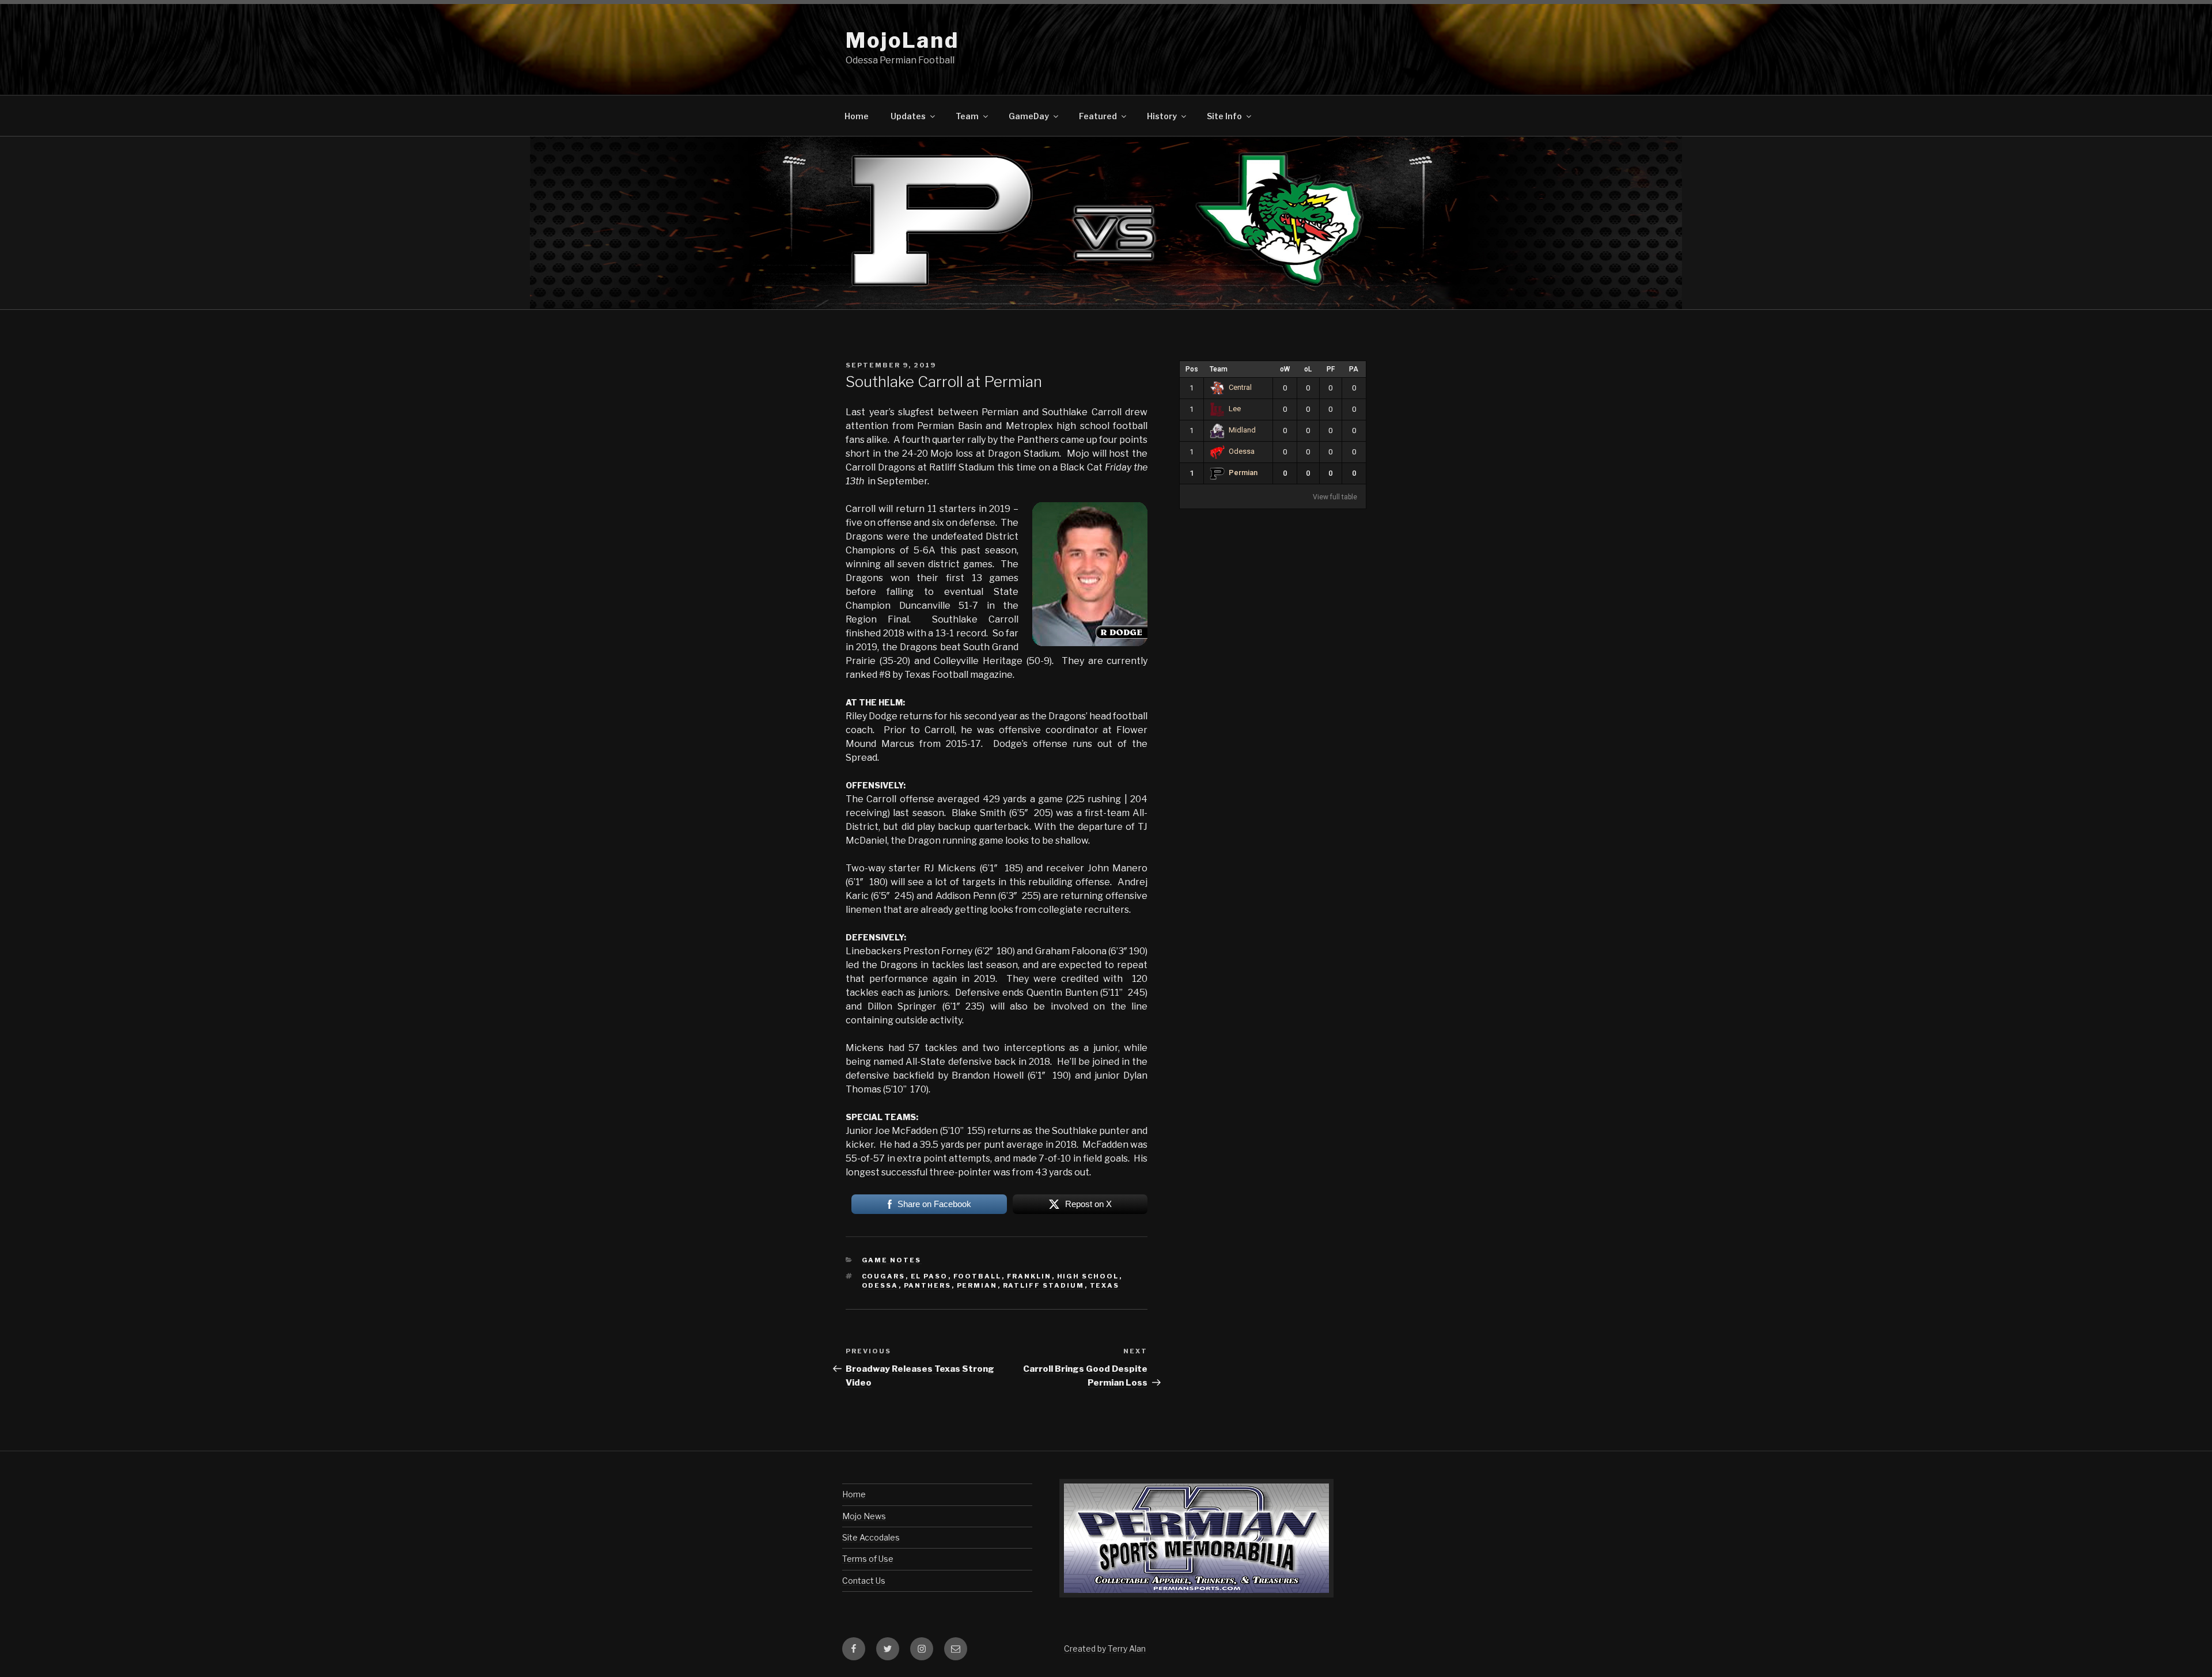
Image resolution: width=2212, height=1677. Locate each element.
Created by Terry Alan (1105, 1648)
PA (1354, 369)
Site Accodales (871, 1537)
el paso (929, 1276)
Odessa (1242, 451)
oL (1308, 369)
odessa (880, 1285)
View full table (1335, 497)
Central (1240, 387)
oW (1285, 369)
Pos (1192, 369)
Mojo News (864, 1516)
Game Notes (892, 1260)
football (978, 1276)
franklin (1029, 1276)
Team (1219, 369)
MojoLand (902, 40)
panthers (928, 1285)
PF (1331, 369)
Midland (1242, 430)
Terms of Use (868, 1559)
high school (1088, 1276)
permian (977, 1285)
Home (857, 116)
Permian (1243, 473)
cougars (884, 1276)
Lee (1235, 409)
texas (1105, 1285)
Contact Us (864, 1581)
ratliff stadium (1044, 1285)
